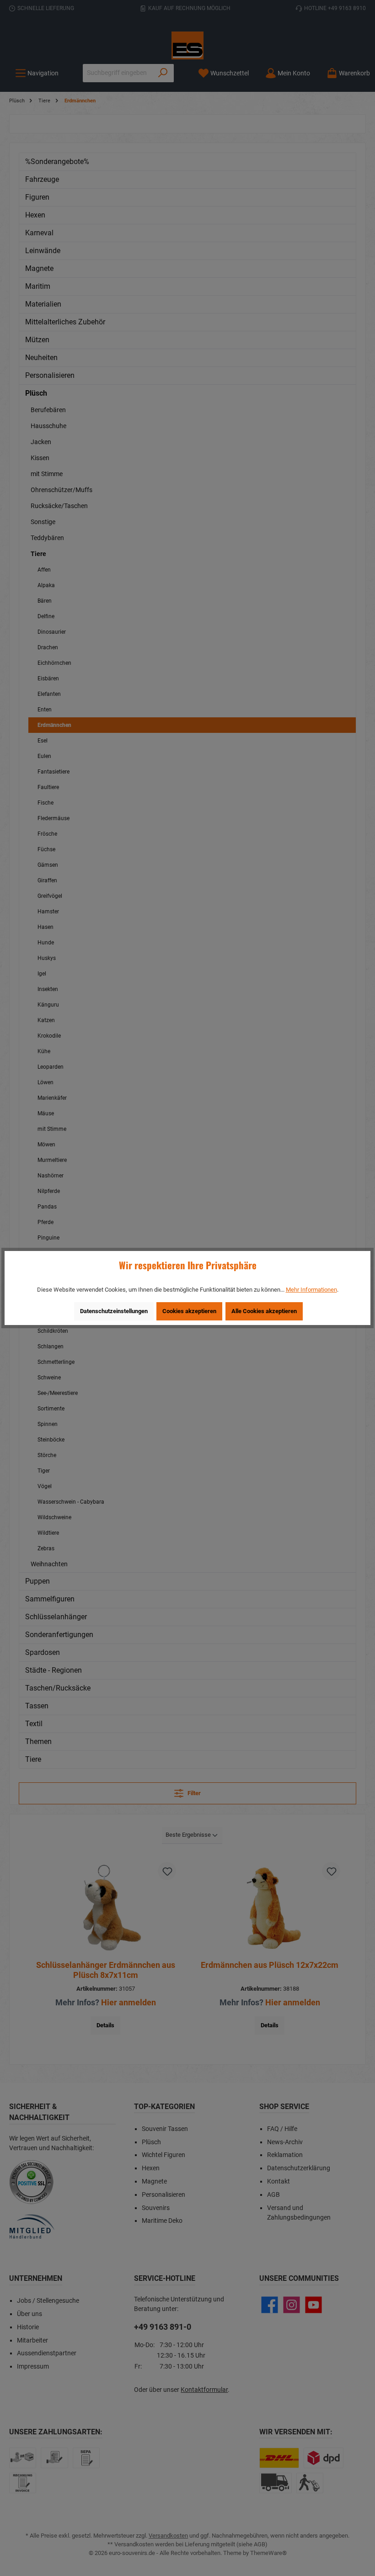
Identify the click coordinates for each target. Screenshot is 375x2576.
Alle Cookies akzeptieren (264, 1311)
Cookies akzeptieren (189, 1311)
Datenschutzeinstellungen (114, 1311)
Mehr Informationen (311, 1290)
